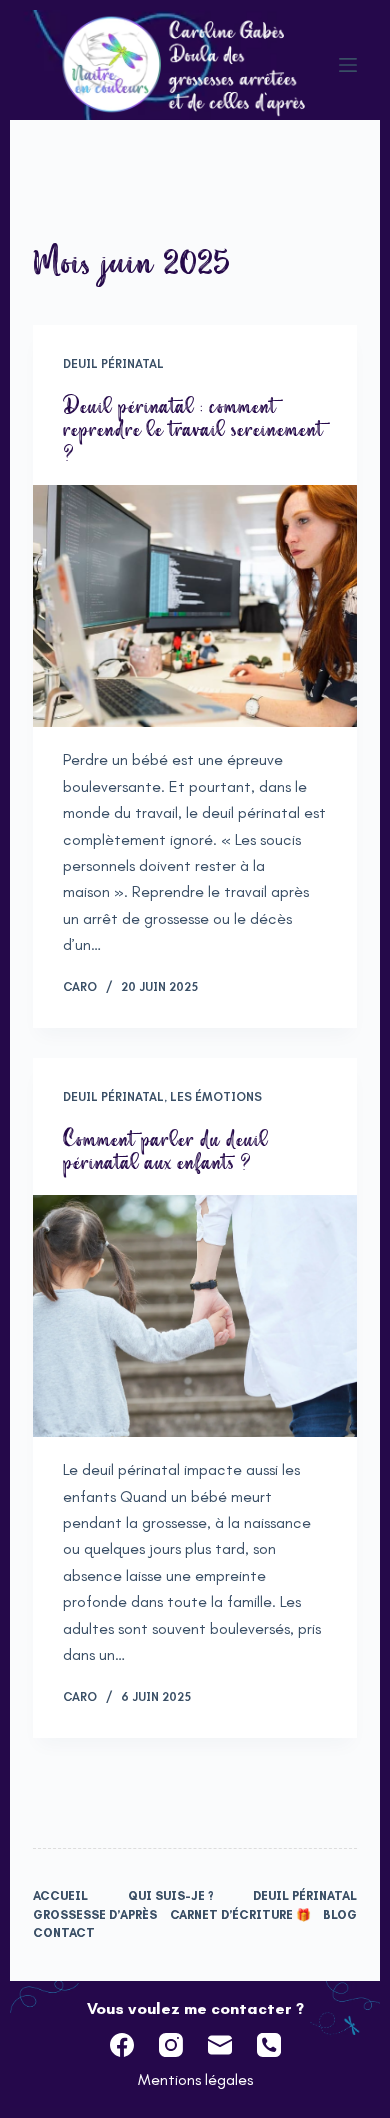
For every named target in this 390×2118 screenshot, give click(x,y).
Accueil (60, 1896)
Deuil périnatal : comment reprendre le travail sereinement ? (193, 429)
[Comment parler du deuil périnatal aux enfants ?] (194, 1316)
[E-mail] (220, 2045)
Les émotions (216, 1097)
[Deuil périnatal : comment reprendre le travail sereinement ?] (194, 606)
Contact (64, 1933)
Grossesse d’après (95, 1915)
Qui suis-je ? (171, 1896)
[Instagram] (171, 2045)
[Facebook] (122, 2045)
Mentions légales (195, 2079)
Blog (340, 1915)
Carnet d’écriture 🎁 (240, 1915)
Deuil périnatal (113, 364)
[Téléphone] (269, 2045)
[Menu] (348, 65)
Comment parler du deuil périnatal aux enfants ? (165, 1150)
